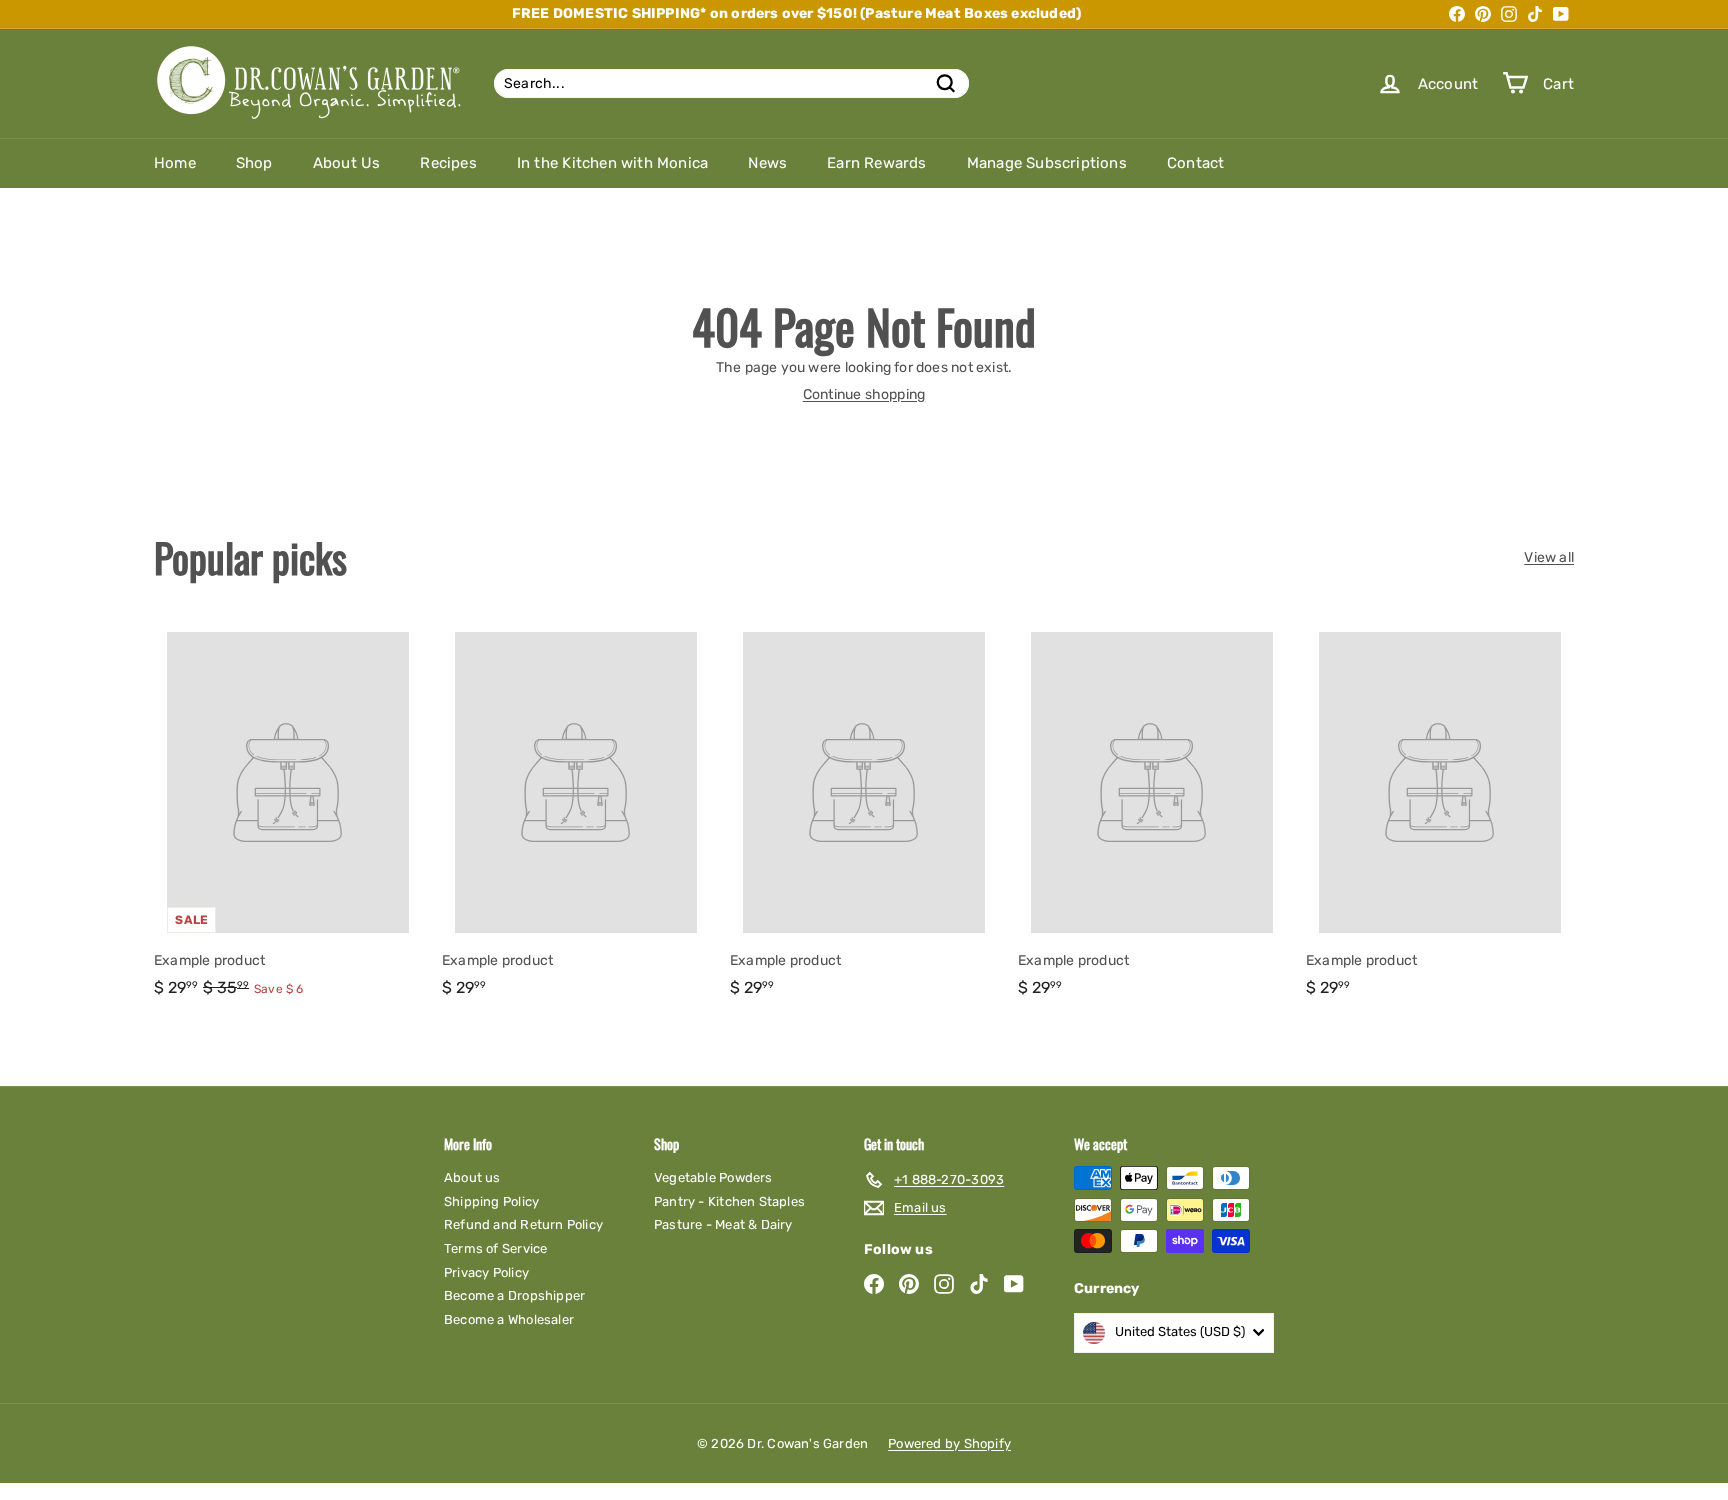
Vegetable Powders (713, 1177)
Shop (254, 163)
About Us (347, 163)
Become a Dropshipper (514, 1295)
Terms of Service (495, 1248)
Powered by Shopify (949, 1443)
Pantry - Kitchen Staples (729, 1201)
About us (472, 1177)
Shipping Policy (491, 1201)
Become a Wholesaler (509, 1319)
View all (1549, 558)
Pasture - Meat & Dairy (723, 1224)
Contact (1195, 163)
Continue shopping (864, 394)
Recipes (448, 163)
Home (175, 163)
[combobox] (731, 83)
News (767, 163)
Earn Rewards (877, 163)
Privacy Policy (486, 1272)
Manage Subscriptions (1047, 163)
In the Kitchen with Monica (612, 163)
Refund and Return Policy (523, 1224)
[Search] (946, 83)
